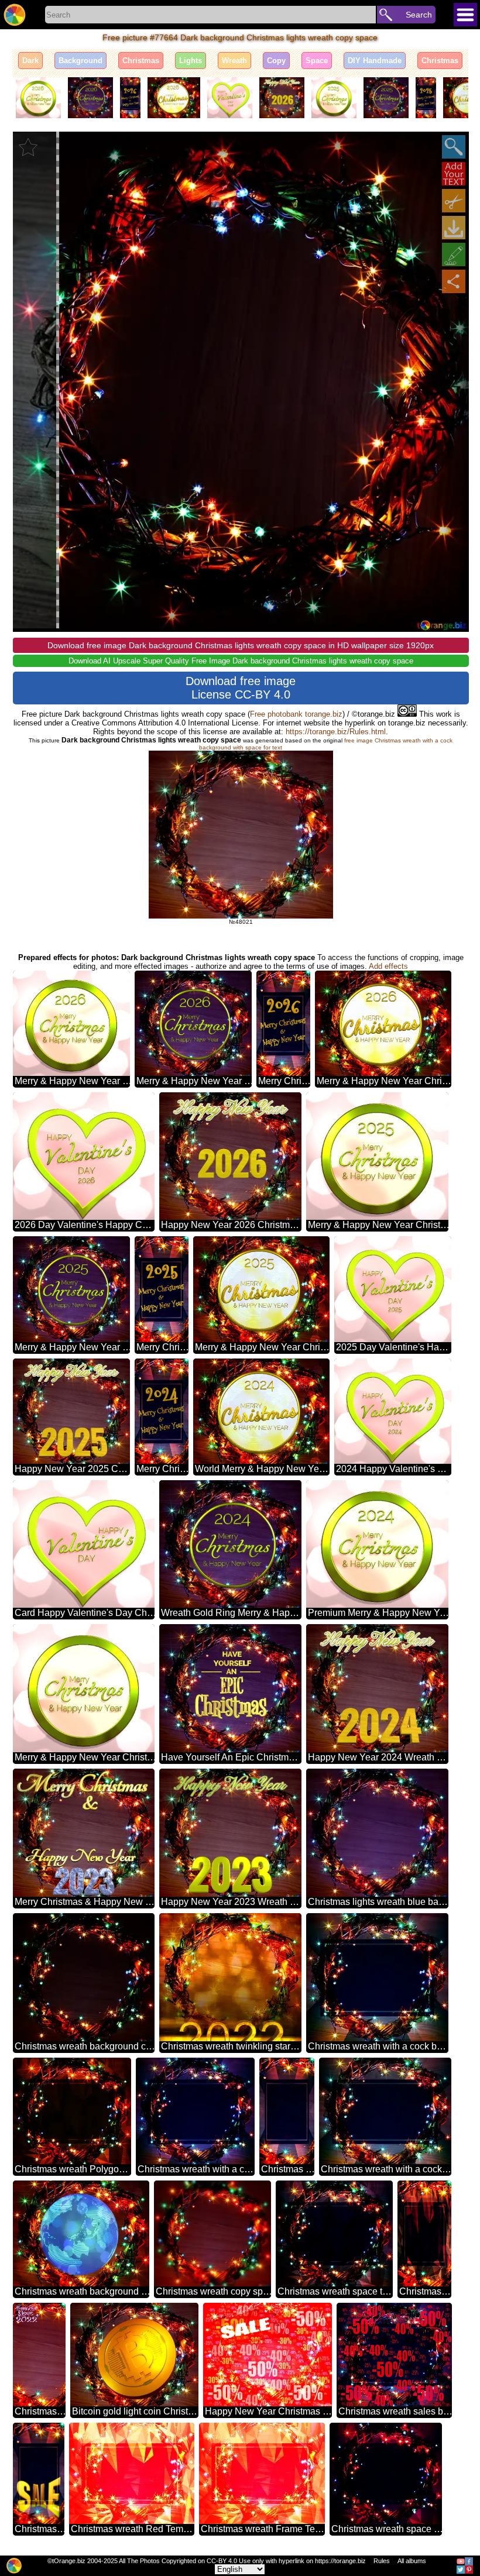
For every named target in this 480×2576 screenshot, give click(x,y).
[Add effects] (454, 254)
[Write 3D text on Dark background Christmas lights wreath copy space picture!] (454, 174)
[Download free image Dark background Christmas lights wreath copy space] (454, 228)
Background (80, 61)
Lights (191, 61)
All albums (412, 2561)
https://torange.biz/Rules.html (336, 732)
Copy (276, 61)
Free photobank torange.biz (296, 714)
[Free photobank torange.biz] (15, 15)
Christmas (141, 61)
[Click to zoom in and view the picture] (454, 147)
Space (317, 61)
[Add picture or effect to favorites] (28, 147)
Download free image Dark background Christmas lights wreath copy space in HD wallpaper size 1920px (241, 645)
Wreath (234, 61)
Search (419, 15)
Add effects (388, 966)
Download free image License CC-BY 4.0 (241, 688)
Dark (30, 61)
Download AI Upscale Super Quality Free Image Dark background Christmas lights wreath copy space (241, 661)
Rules (382, 2561)
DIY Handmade (375, 61)
